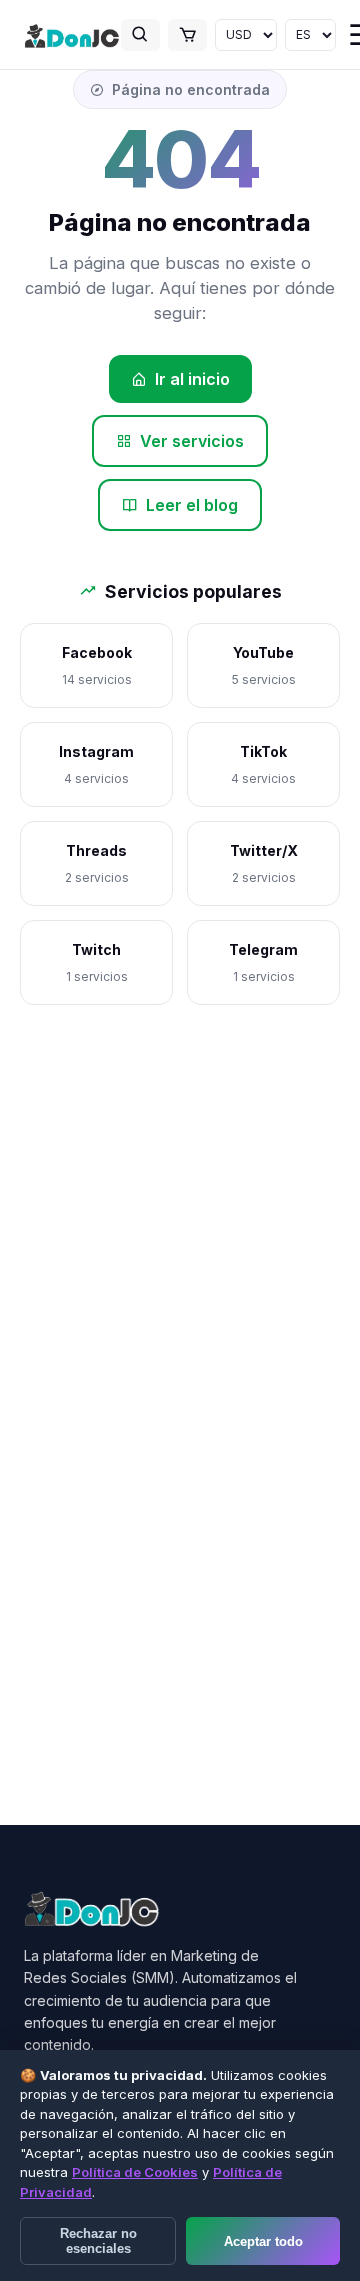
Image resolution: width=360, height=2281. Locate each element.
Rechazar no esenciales (98, 2241)
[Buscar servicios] (140, 35)
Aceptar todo (263, 2241)
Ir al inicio (192, 379)
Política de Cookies (135, 2172)
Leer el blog (192, 505)
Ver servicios (192, 441)
